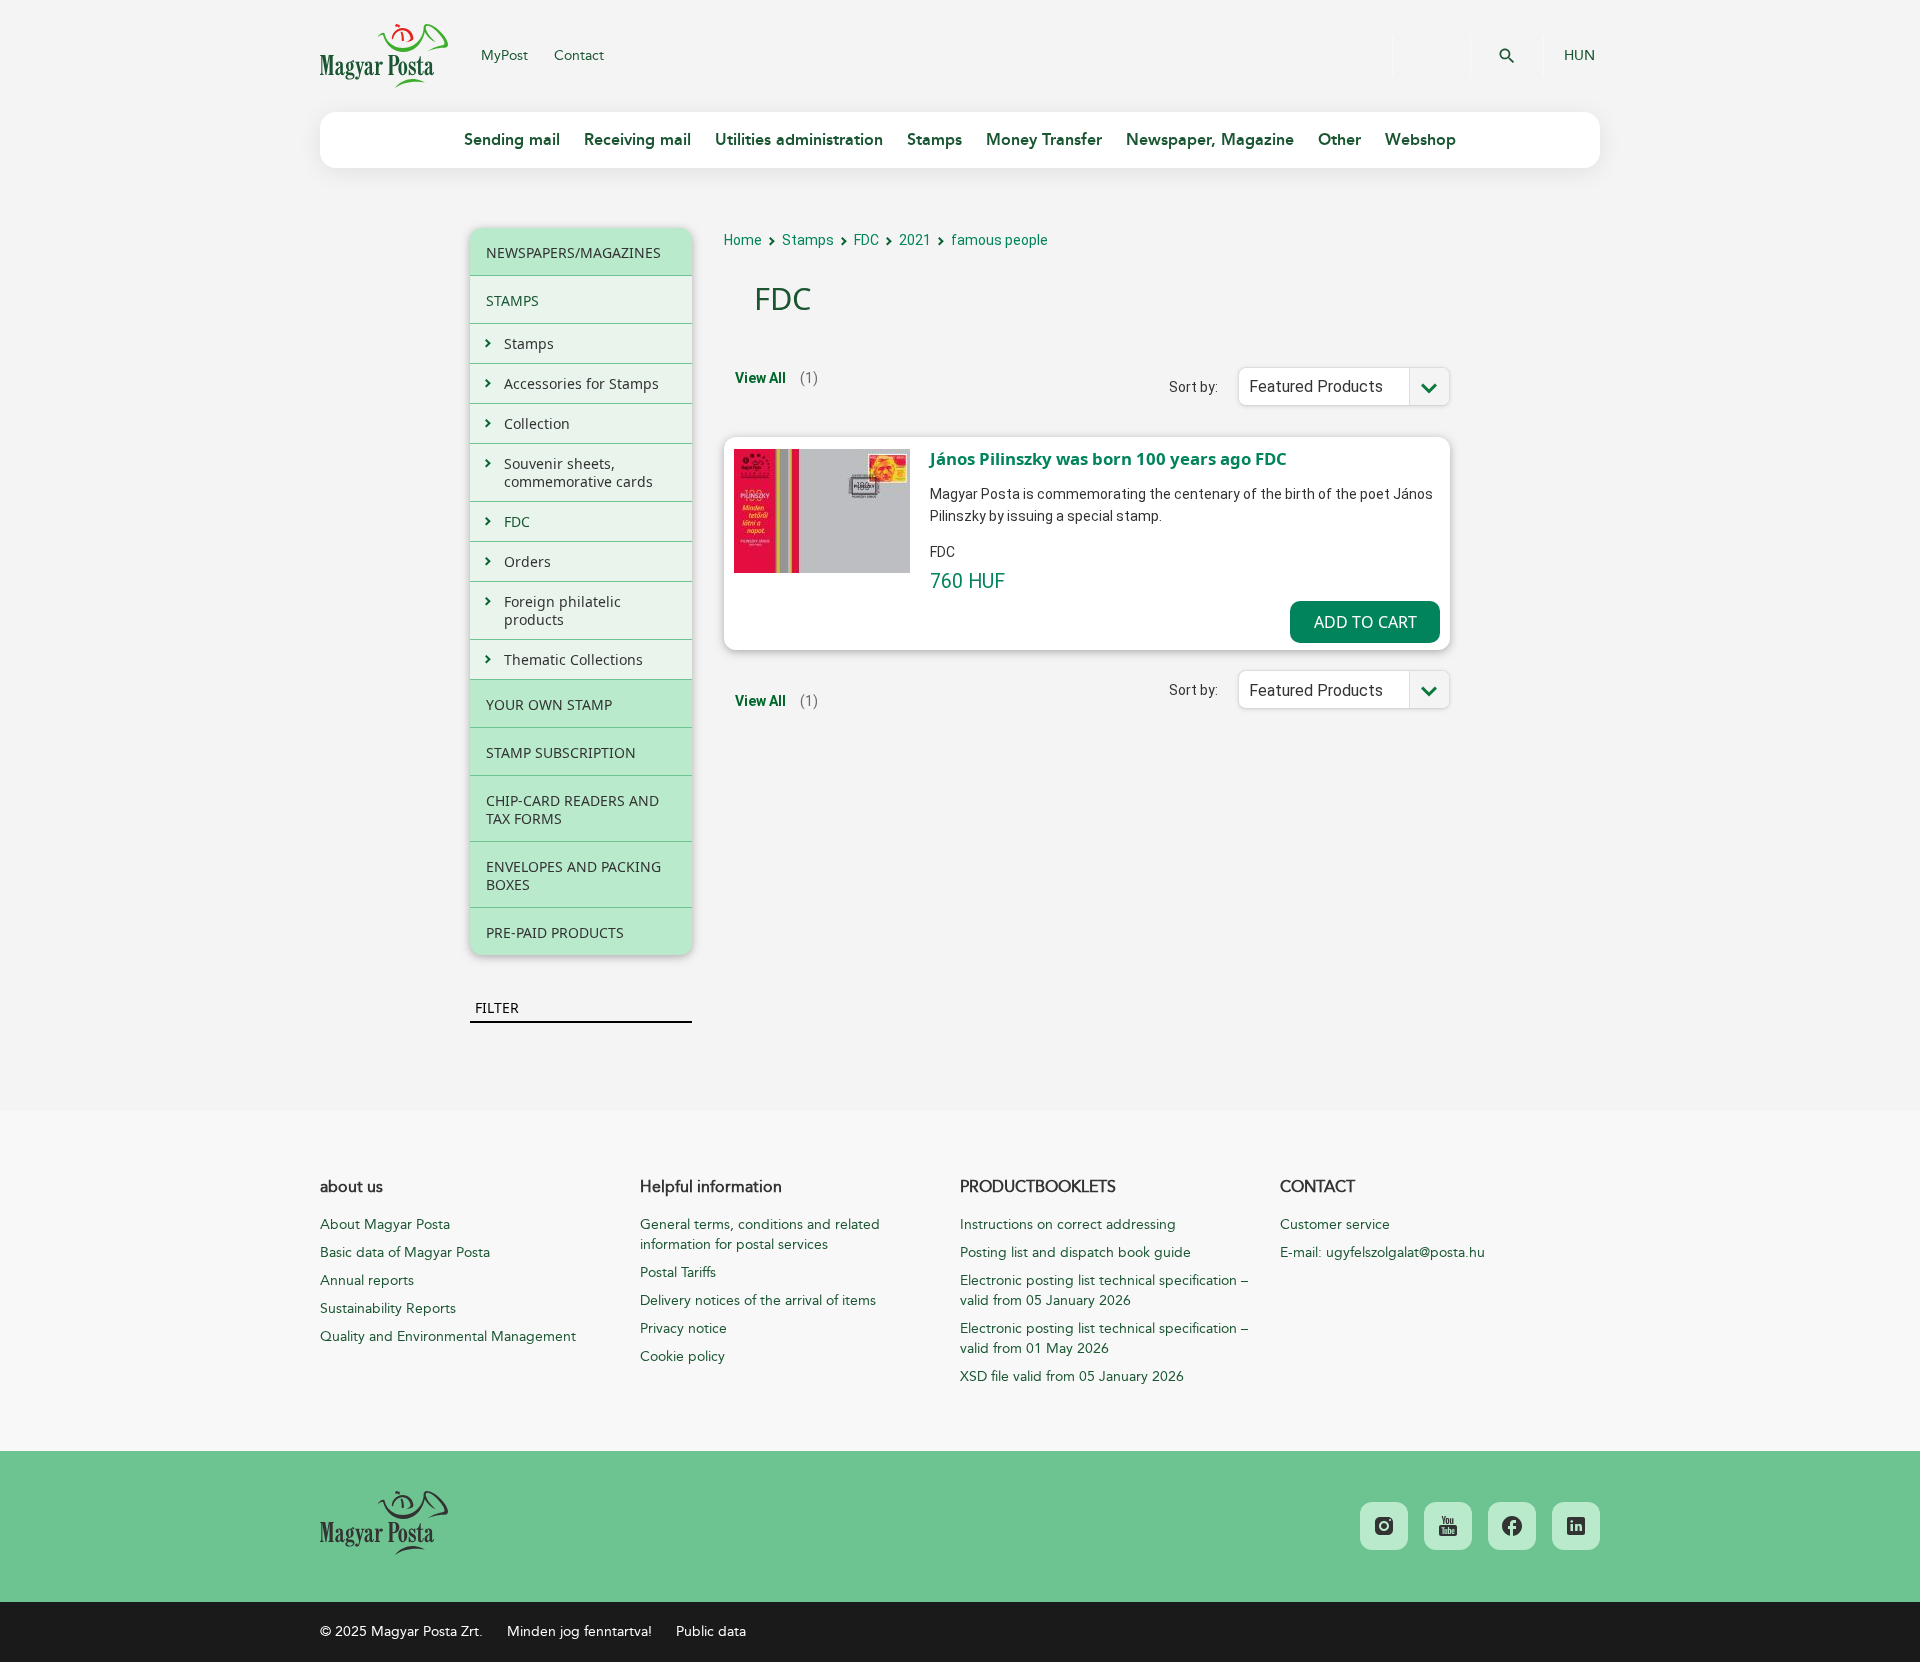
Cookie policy (682, 1356)
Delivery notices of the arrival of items (758, 1300)
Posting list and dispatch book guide (1075, 1252)
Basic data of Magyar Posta (405, 1252)
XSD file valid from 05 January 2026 (1072, 1376)
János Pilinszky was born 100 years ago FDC (1108, 458)
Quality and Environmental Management (448, 1336)
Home (743, 240)
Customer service (1335, 1224)
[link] (384, 1523)
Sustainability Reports (388, 1308)
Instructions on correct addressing (1068, 1224)
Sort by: (1193, 387)
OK (1507, 56)
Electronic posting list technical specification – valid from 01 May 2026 (1104, 1338)
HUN (1579, 56)
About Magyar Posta (385, 1224)
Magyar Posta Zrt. (384, 56)
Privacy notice (683, 1328)
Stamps (808, 240)
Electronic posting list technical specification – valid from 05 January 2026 (1104, 1290)
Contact (579, 55)
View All (760, 378)
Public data (711, 1631)
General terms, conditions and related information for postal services (760, 1234)
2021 (915, 240)
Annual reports (367, 1280)
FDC (866, 240)
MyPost (504, 55)
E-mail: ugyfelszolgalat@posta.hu (1382, 1252)
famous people (999, 240)
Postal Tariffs (678, 1272)
